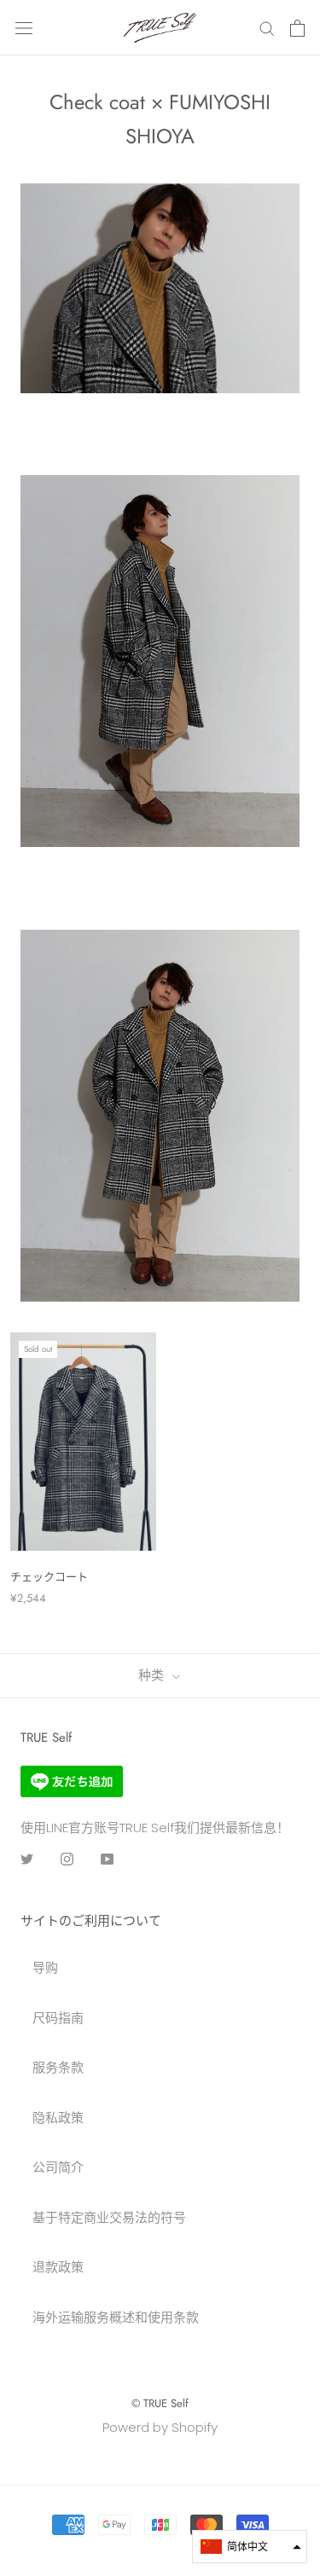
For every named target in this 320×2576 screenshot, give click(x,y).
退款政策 (58, 2267)
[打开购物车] (297, 28)
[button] (250, 2547)
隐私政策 (58, 2118)
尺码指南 (58, 2018)
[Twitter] (27, 1859)
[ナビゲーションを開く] (24, 28)
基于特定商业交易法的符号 (109, 2217)
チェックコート (49, 1577)
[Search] (267, 28)
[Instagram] (67, 1859)
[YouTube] (107, 1859)
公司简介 (58, 2167)
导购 (45, 1967)
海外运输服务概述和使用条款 (116, 2317)
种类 (153, 1675)
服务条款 (58, 2067)
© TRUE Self (160, 2403)
